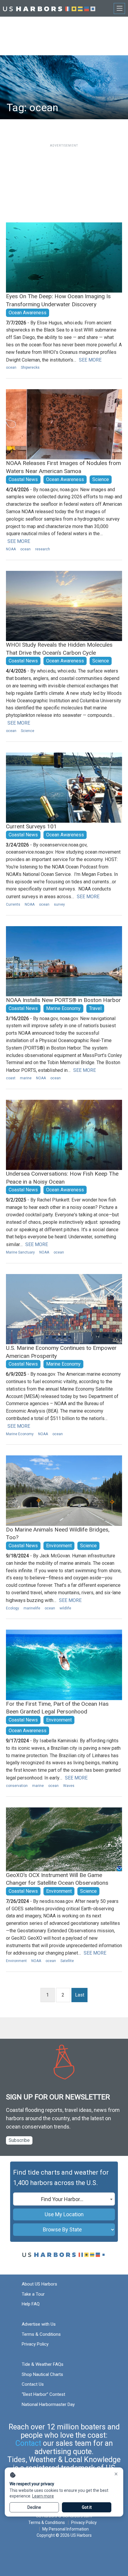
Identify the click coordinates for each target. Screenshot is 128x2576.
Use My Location (64, 2214)
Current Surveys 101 (31, 826)
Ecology (13, 1608)
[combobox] (64, 2199)
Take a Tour (33, 2294)
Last (80, 1995)
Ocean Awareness (28, 313)
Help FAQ (31, 2304)
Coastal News (23, 479)
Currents (13, 904)
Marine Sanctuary (20, 1252)
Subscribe (19, 2140)
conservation (17, 1786)
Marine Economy (63, 1008)
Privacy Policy (35, 2344)
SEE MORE (90, 360)
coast (11, 1078)
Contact (28, 2443)
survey (59, 904)
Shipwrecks (30, 367)
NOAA (11, 549)
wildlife (65, 1608)
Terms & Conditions (41, 2334)
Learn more (43, 2496)
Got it (87, 2507)
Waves (69, 1786)
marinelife (32, 1608)
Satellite (67, 1961)
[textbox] (64, 2199)
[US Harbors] (49, 8)
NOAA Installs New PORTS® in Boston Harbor (63, 1000)
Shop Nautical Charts (42, 2374)
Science (101, 479)
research (43, 549)
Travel (95, 1008)
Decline (34, 2507)
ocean (11, 367)
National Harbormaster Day (48, 2404)
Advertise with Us (39, 2324)
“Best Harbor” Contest (43, 2394)
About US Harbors (39, 2284)
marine (26, 1078)
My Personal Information (65, 2529)
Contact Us (33, 2384)
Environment (59, 1546)
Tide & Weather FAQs (43, 2364)
